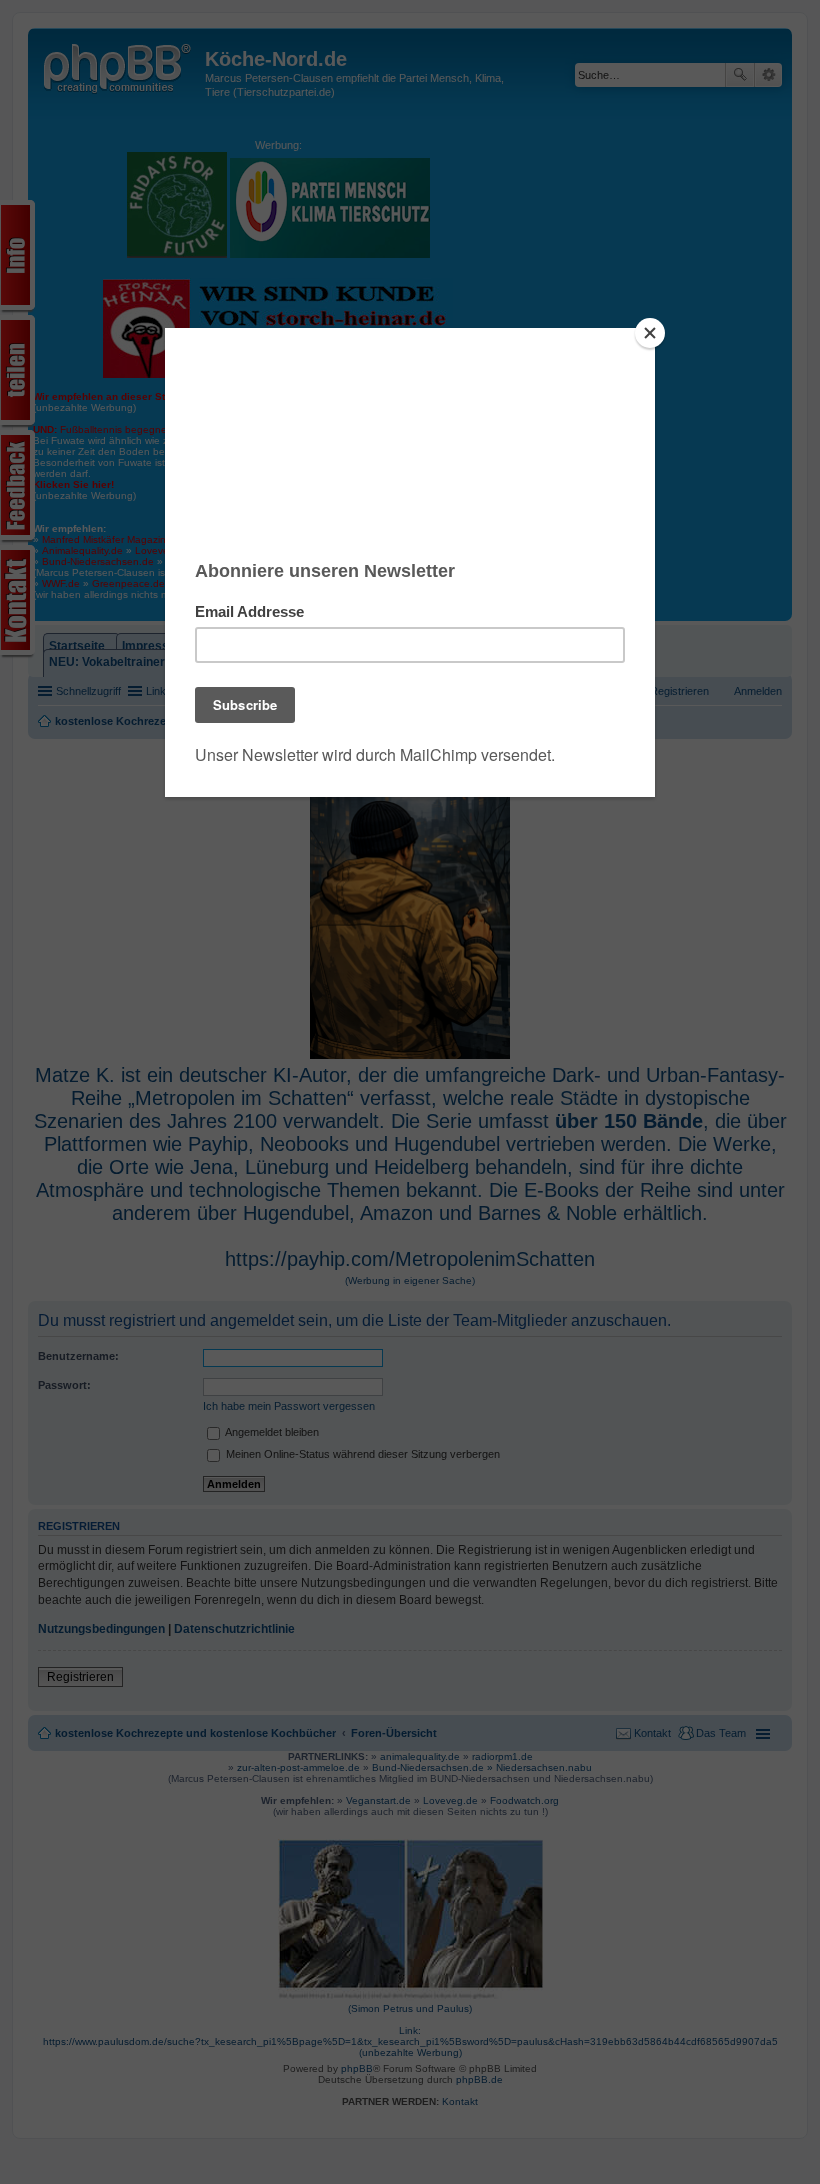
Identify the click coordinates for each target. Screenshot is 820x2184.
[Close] (650, 333)
